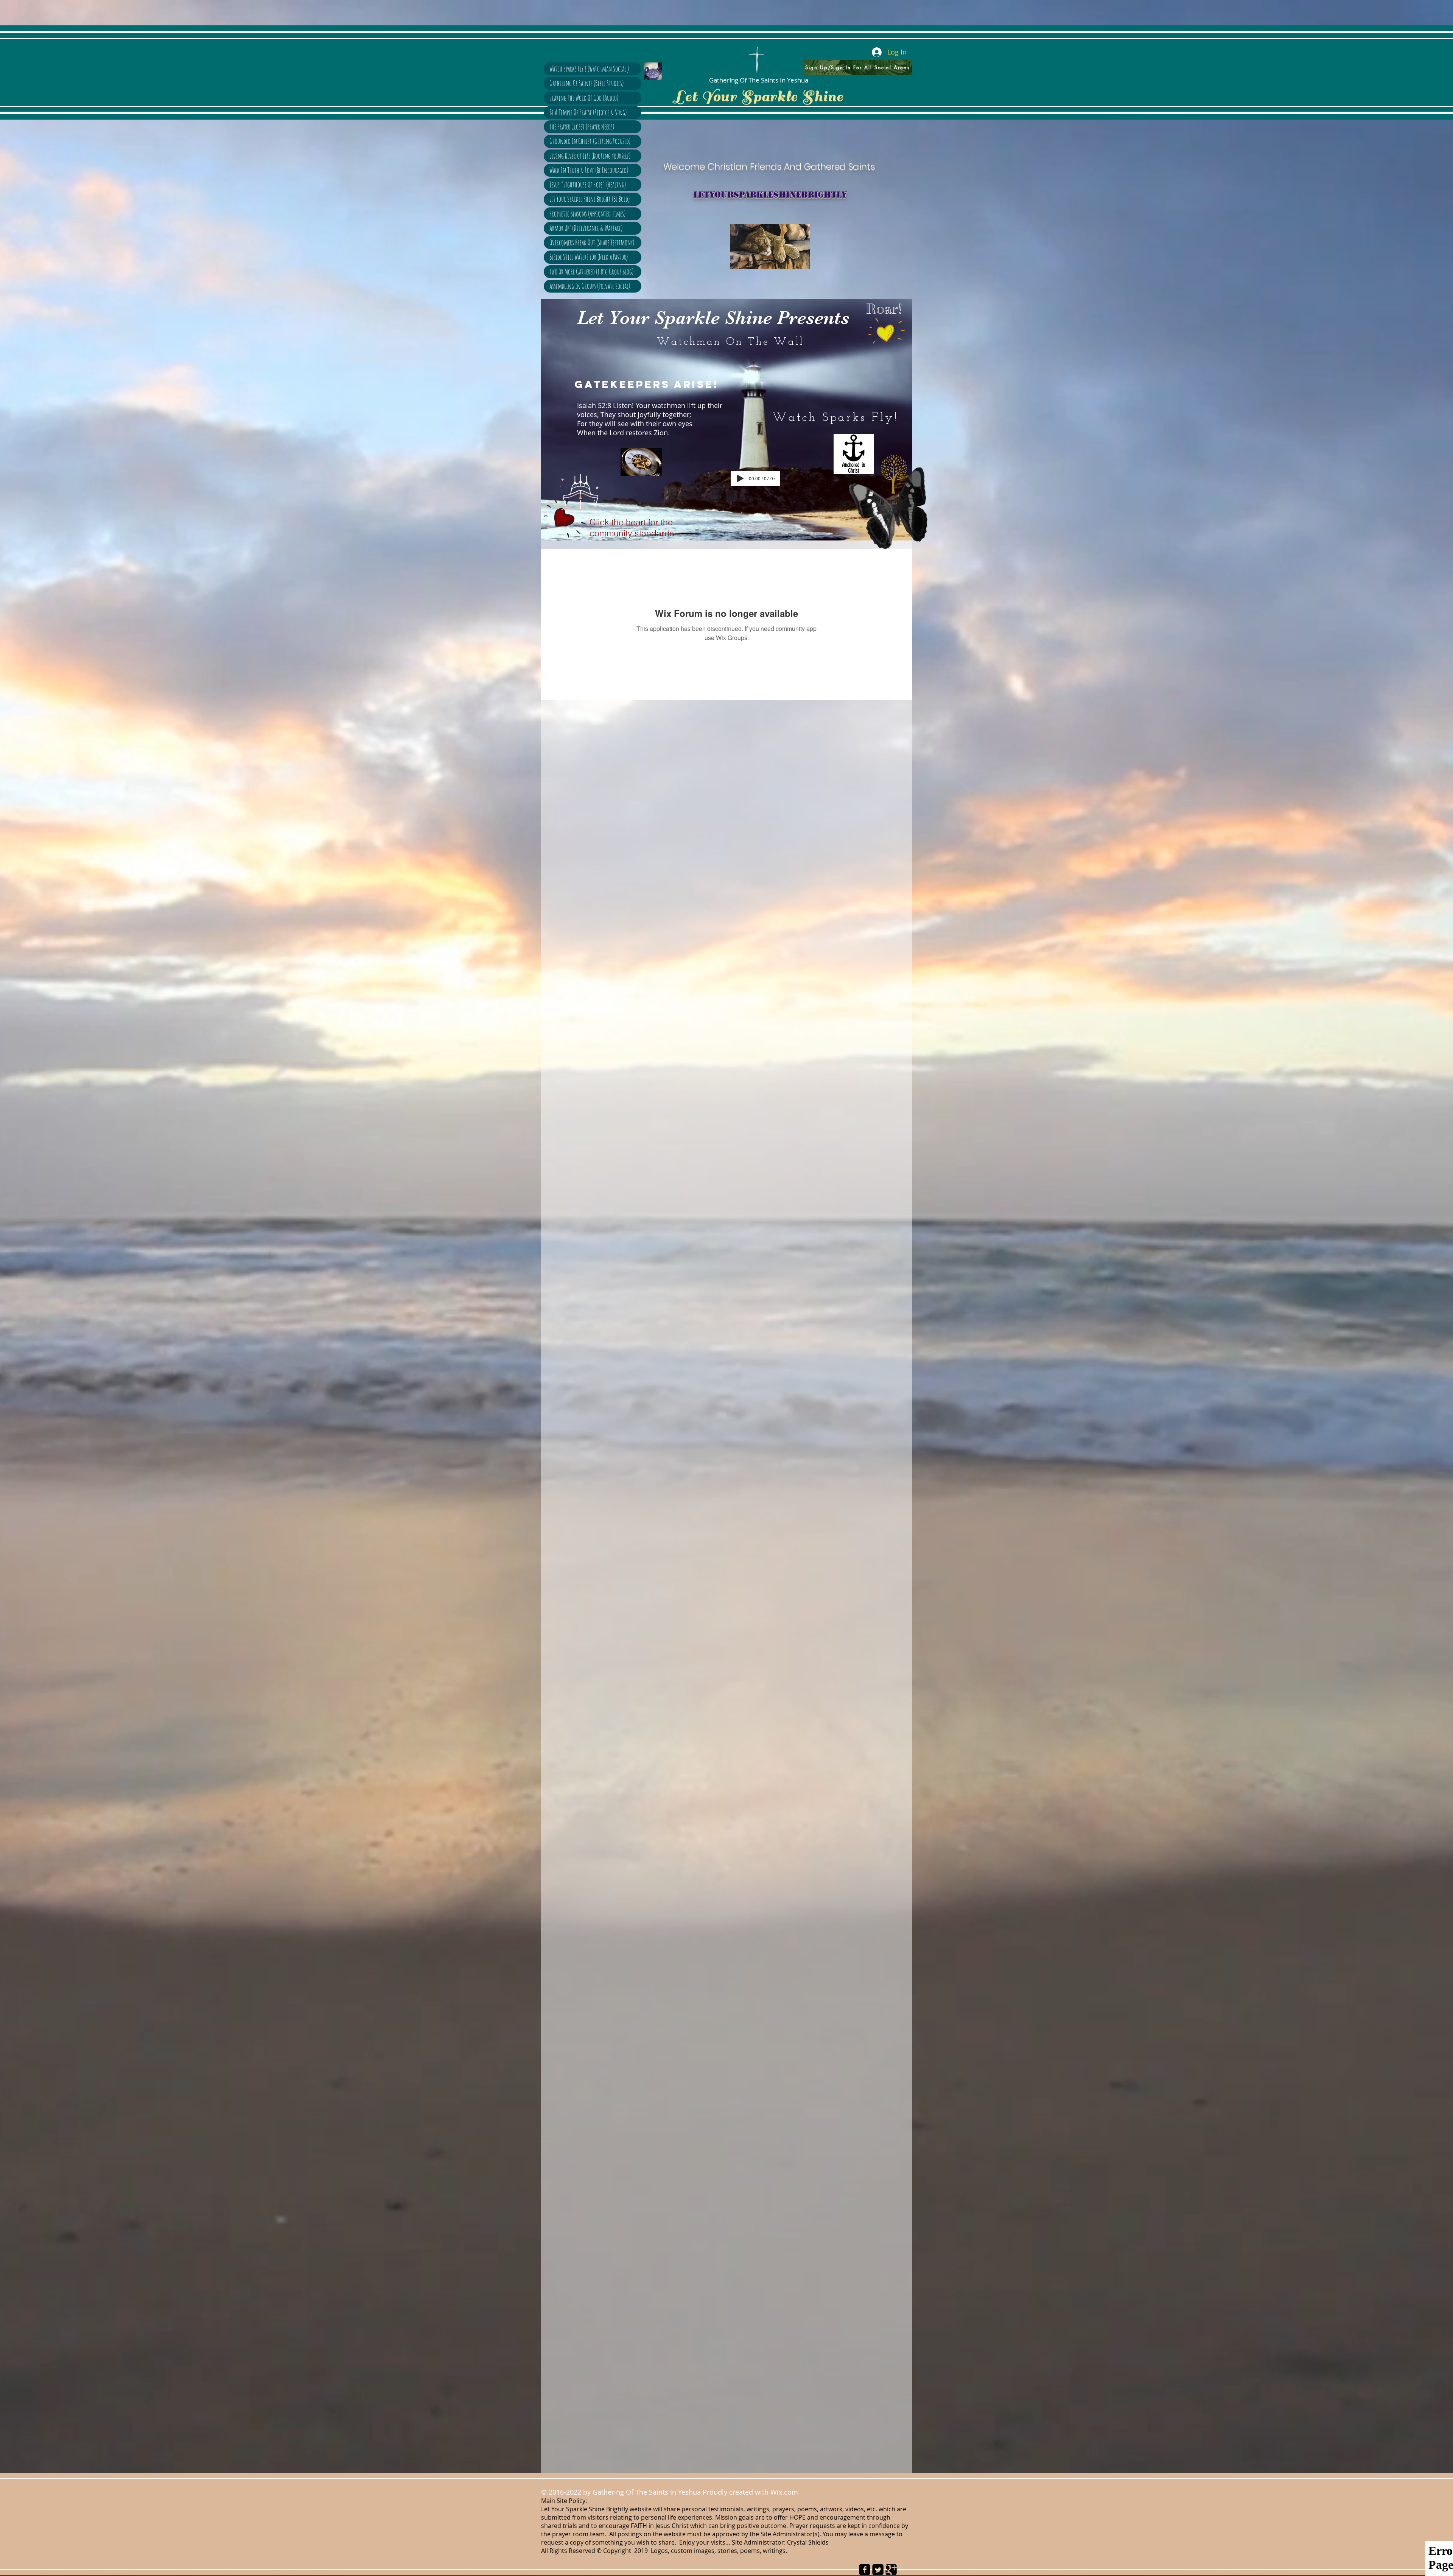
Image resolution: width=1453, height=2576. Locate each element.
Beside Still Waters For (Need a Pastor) (589, 257)
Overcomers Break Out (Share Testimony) (592, 242)
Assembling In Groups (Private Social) (590, 286)
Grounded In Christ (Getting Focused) (590, 141)
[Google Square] (891, 2570)
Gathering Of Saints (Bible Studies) (586, 83)
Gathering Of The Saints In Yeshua (759, 80)
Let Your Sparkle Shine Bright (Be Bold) (590, 199)
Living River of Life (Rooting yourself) (590, 156)
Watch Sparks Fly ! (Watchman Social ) (589, 69)
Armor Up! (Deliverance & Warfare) (586, 228)
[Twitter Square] (878, 2570)
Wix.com (786, 2492)
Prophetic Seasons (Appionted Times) (587, 214)
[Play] (740, 478)
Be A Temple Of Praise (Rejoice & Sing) (588, 112)
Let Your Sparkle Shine (759, 97)
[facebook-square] (865, 2570)
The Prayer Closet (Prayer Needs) (582, 127)
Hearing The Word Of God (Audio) (584, 98)
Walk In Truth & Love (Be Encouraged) (589, 170)
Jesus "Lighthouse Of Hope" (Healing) (588, 185)
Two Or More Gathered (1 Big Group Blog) (591, 272)
